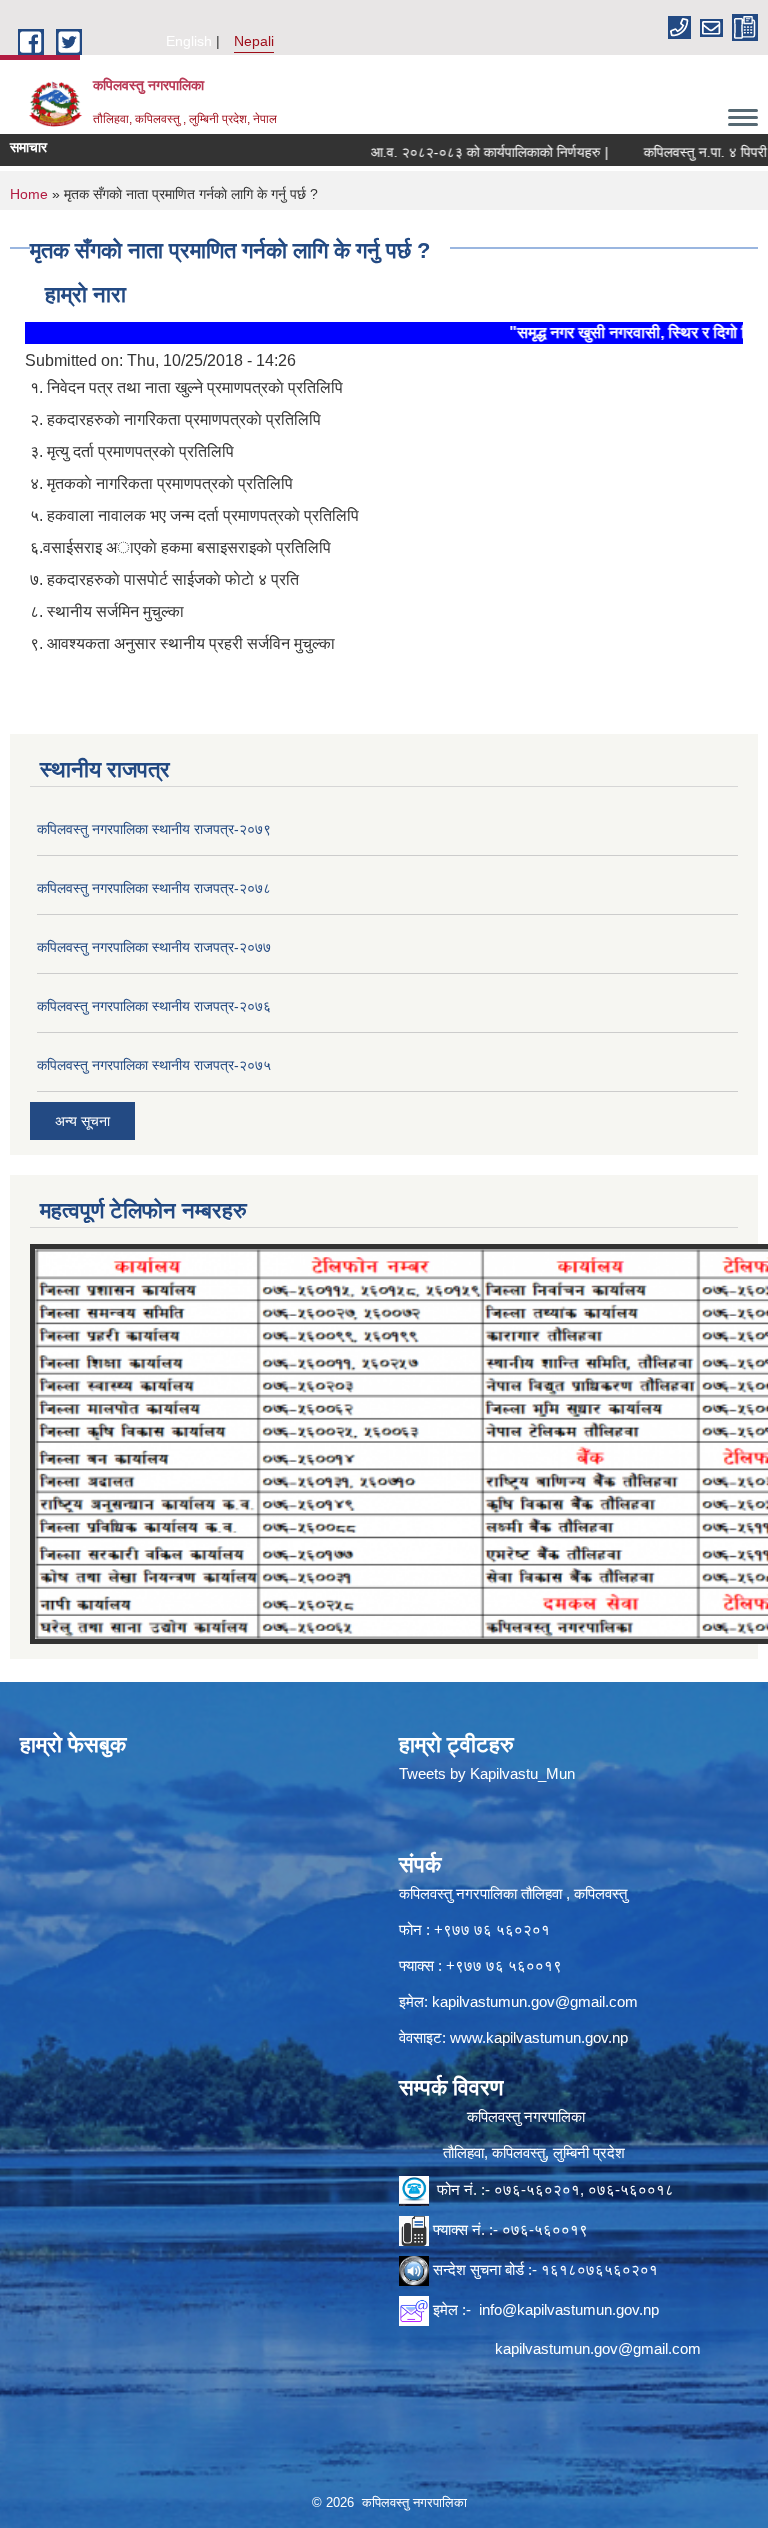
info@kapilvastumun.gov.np (569, 2309)
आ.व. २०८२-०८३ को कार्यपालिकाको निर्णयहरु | (452, 152)
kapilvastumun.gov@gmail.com (535, 2001)
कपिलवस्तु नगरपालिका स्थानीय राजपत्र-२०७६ (154, 1006)
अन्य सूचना (82, 1121)
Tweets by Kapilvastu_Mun (487, 1773)
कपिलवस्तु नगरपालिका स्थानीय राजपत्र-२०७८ (154, 888)
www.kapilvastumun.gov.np (539, 2037)
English (189, 41)
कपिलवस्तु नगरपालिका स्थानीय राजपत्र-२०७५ (154, 1065)
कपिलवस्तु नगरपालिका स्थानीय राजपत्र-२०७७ (154, 947)
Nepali (254, 41)
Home (29, 194)
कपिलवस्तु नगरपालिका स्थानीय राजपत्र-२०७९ (154, 829)
